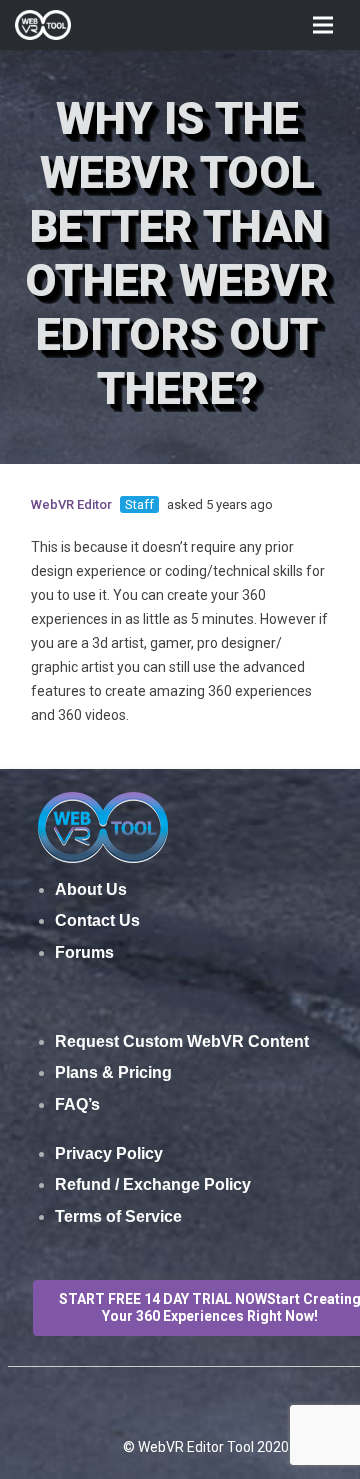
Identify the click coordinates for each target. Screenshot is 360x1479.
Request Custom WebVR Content (182, 1041)
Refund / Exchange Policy (153, 1184)
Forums (84, 952)
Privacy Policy (109, 1153)
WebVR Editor (71, 504)
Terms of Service (118, 1216)
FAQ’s (77, 1104)
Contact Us (97, 920)
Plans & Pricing (113, 1072)
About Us (91, 889)
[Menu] (323, 25)
